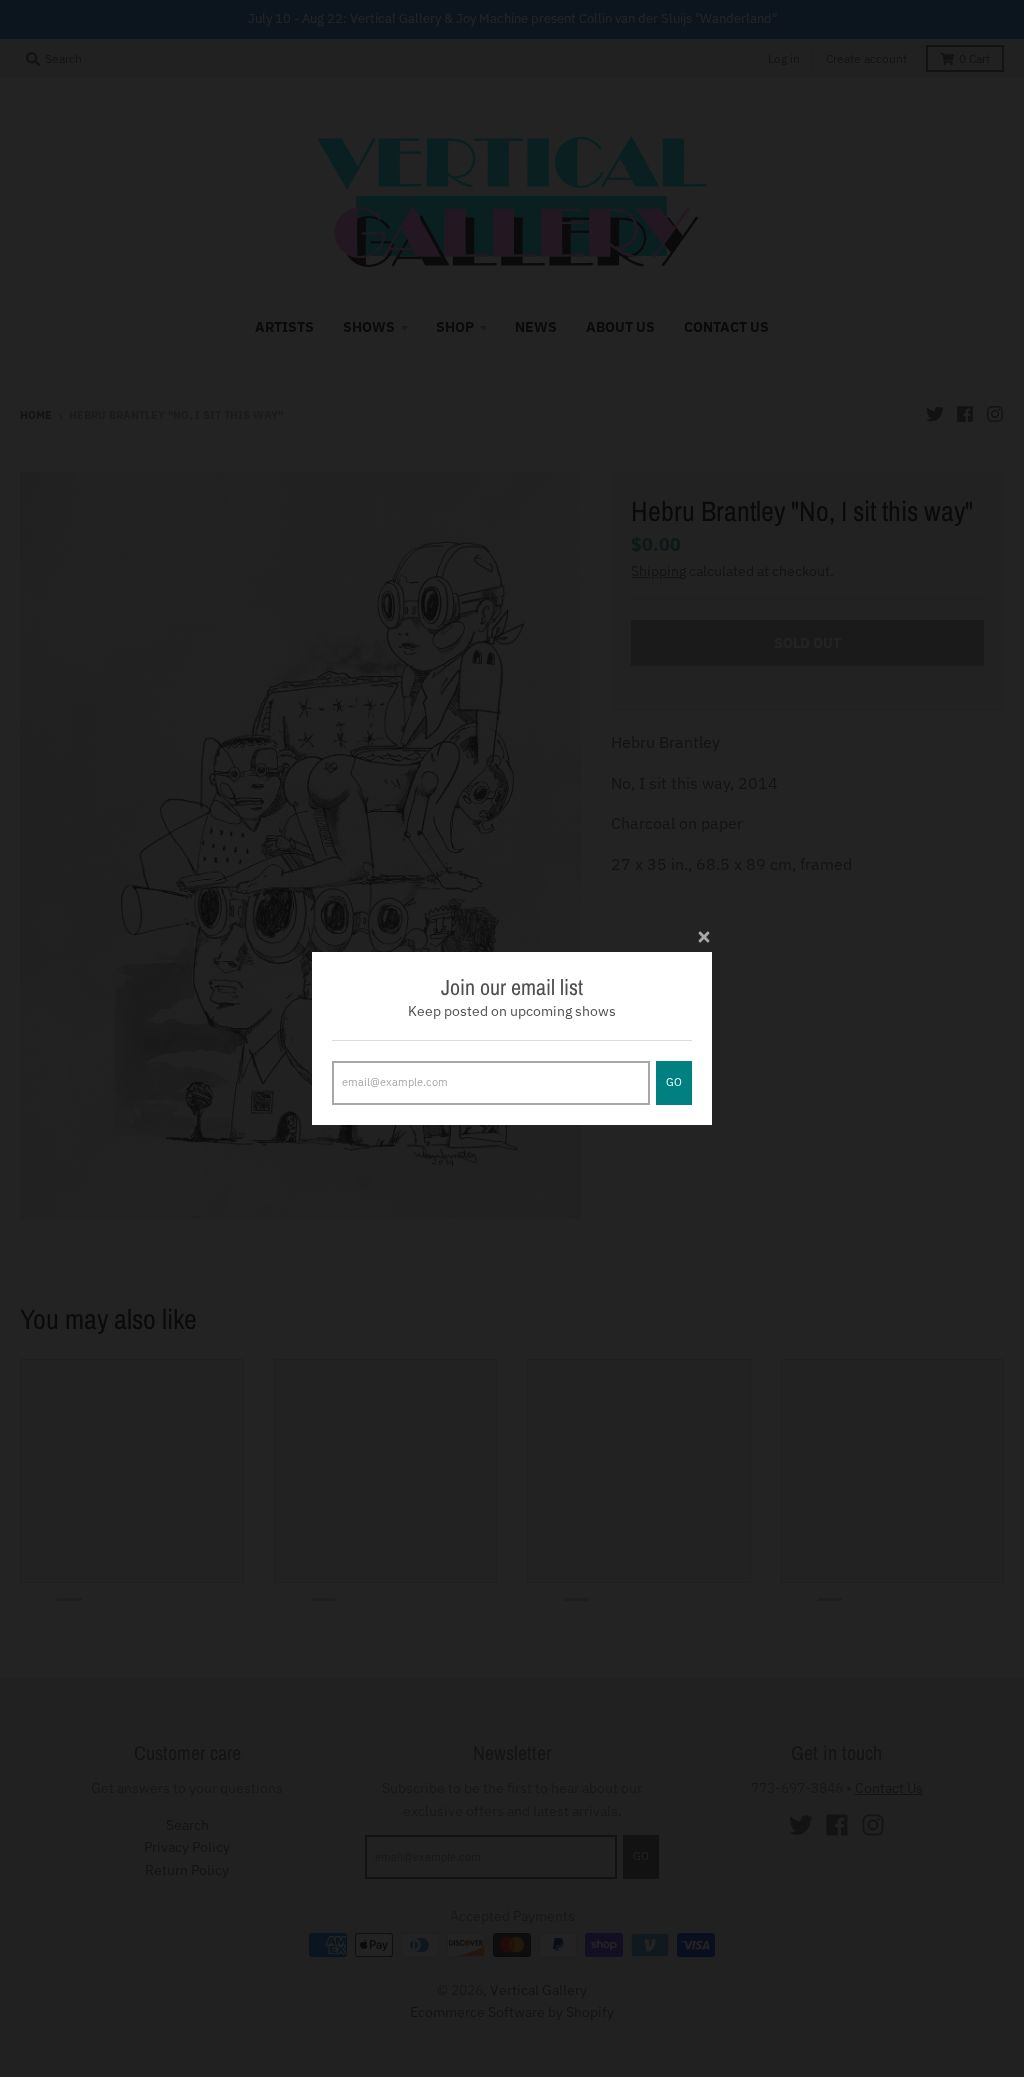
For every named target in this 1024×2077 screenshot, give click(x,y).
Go (674, 1082)
